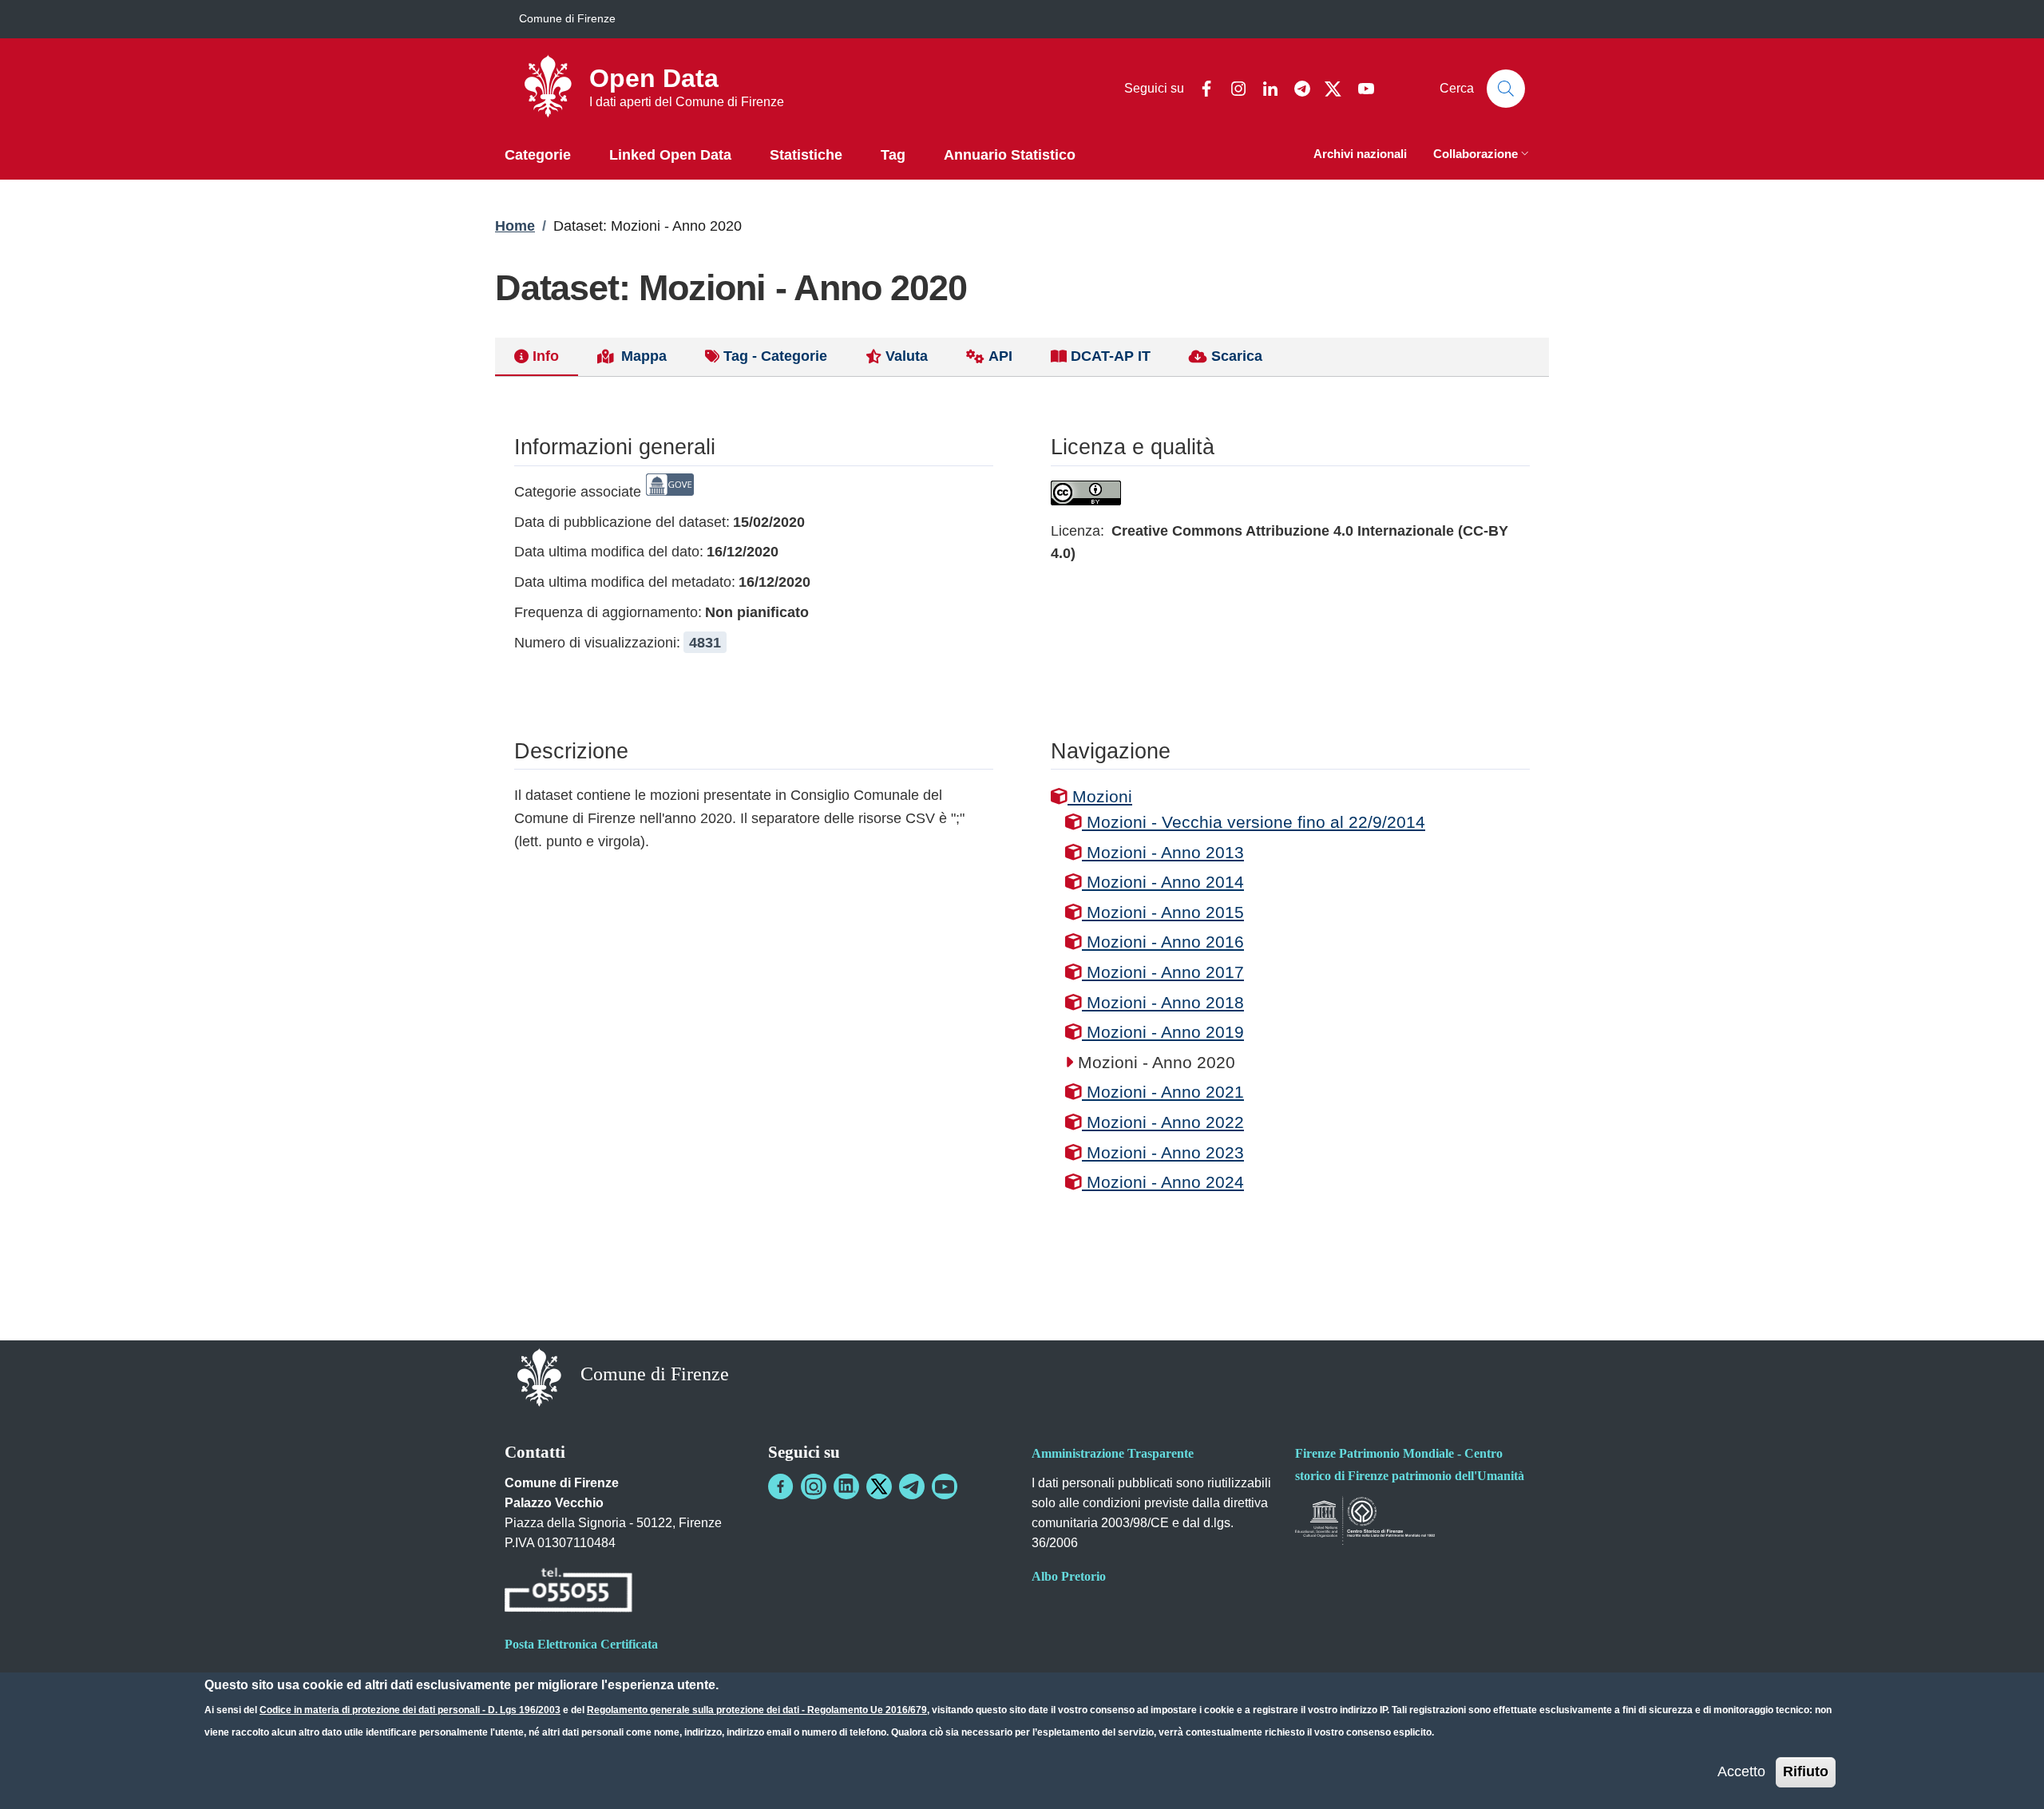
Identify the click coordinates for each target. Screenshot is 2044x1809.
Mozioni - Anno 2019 (1163, 1032)
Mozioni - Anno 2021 (1163, 1092)
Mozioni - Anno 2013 (1163, 852)
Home (515, 226)
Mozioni (1100, 796)
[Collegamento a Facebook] (781, 1486)
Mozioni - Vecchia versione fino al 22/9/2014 (1254, 822)
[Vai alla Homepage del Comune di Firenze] (539, 1376)
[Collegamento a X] (879, 1486)
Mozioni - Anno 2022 (1163, 1122)
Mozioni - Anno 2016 (1163, 942)
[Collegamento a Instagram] (814, 1486)
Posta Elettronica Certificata (581, 1644)
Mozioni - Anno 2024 (1163, 1182)
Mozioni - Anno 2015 (1163, 912)
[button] (1483, 155)
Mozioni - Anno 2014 (1163, 882)
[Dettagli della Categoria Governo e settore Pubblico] (670, 492)
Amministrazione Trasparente (1113, 1453)
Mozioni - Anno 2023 (1163, 1152)
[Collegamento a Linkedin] (846, 1486)
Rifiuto (1806, 1771)
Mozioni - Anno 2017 (1163, 972)
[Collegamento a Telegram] (912, 1486)
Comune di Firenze (567, 18)
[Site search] (1506, 89)
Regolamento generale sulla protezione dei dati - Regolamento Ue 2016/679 (757, 1710)
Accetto (1741, 1771)
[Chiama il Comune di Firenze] (568, 1593)
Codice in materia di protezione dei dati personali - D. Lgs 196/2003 (410, 1710)
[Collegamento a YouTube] (945, 1486)
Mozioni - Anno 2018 (1163, 1002)
